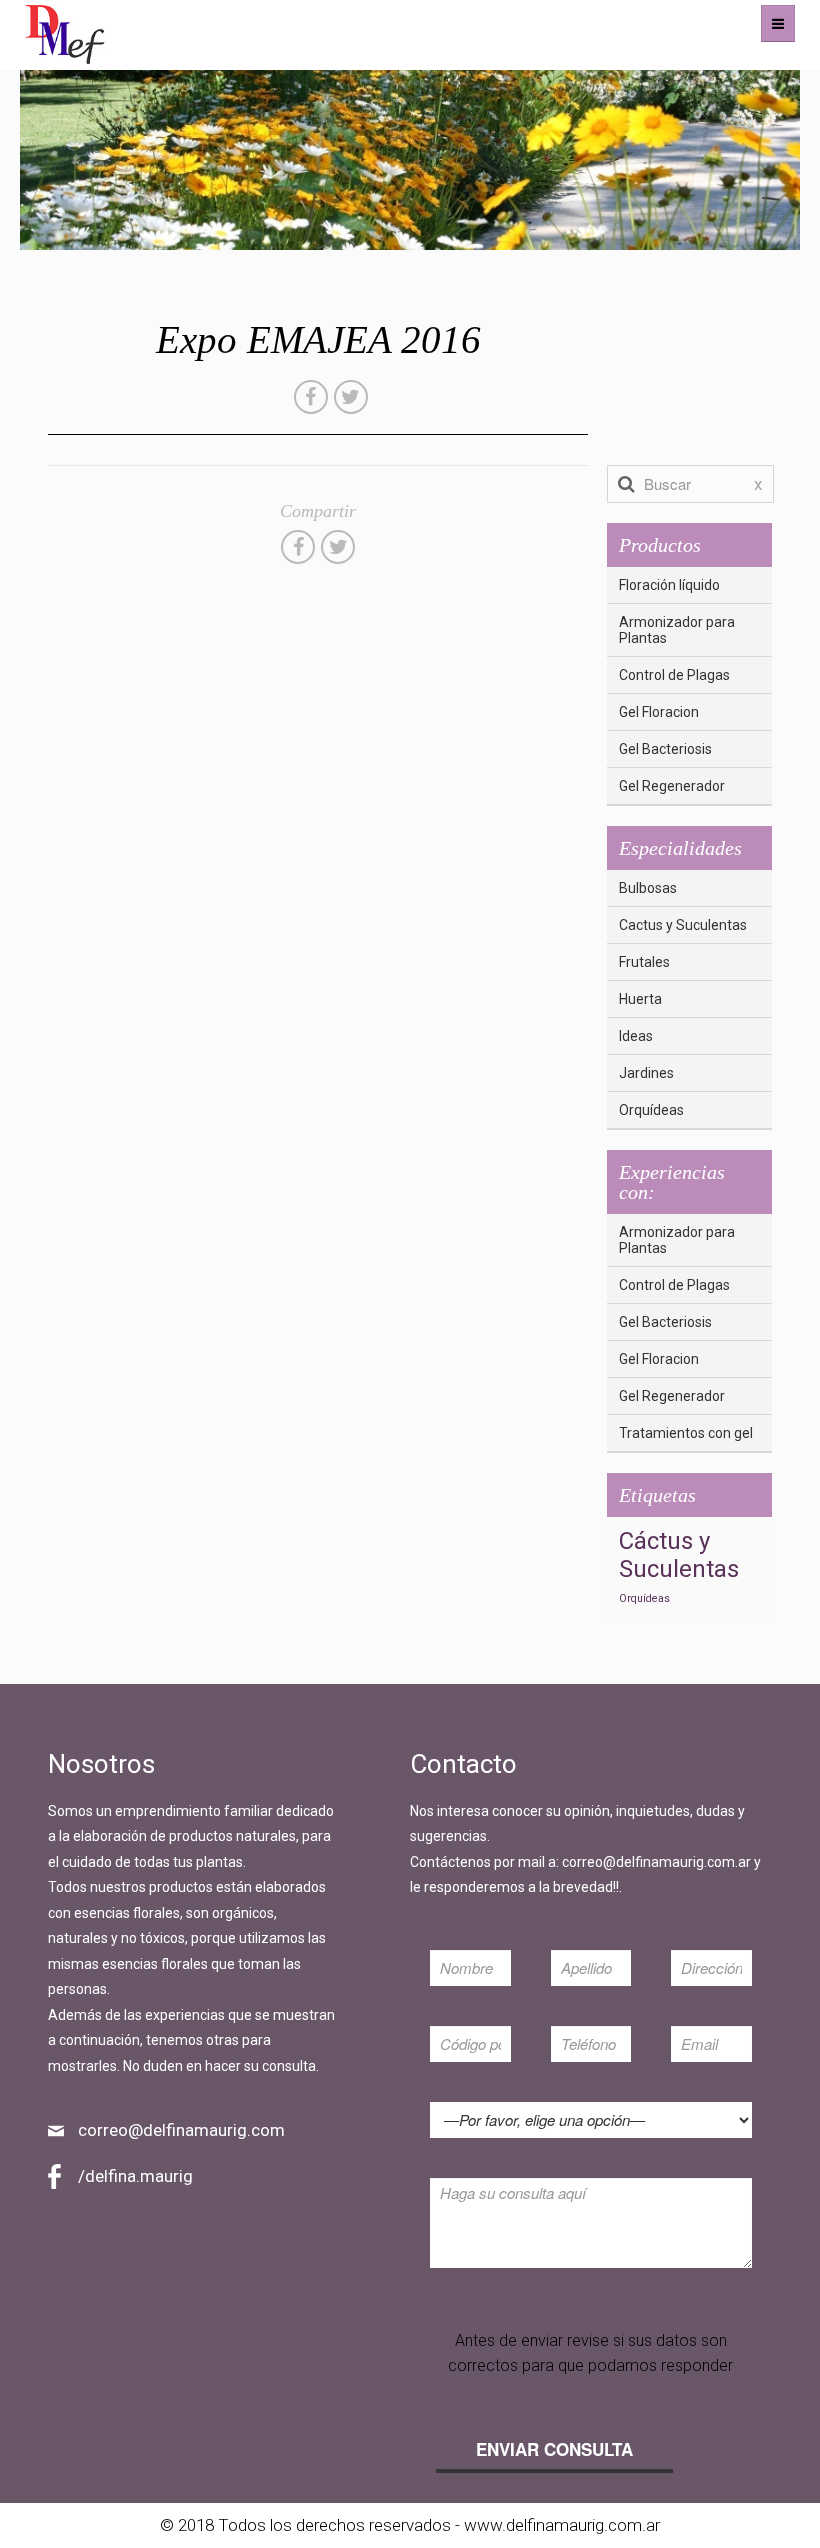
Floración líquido (669, 585)
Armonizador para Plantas (677, 630)
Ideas (636, 1036)
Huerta (640, 999)
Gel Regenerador (672, 786)
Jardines (646, 1073)
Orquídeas (651, 1110)
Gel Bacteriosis (665, 749)
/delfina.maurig (135, 2176)
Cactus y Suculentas (683, 925)
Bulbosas (648, 888)
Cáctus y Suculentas (679, 1555)
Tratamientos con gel (686, 1433)
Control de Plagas (674, 675)
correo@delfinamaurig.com (181, 2130)
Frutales (644, 962)
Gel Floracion (659, 712)
